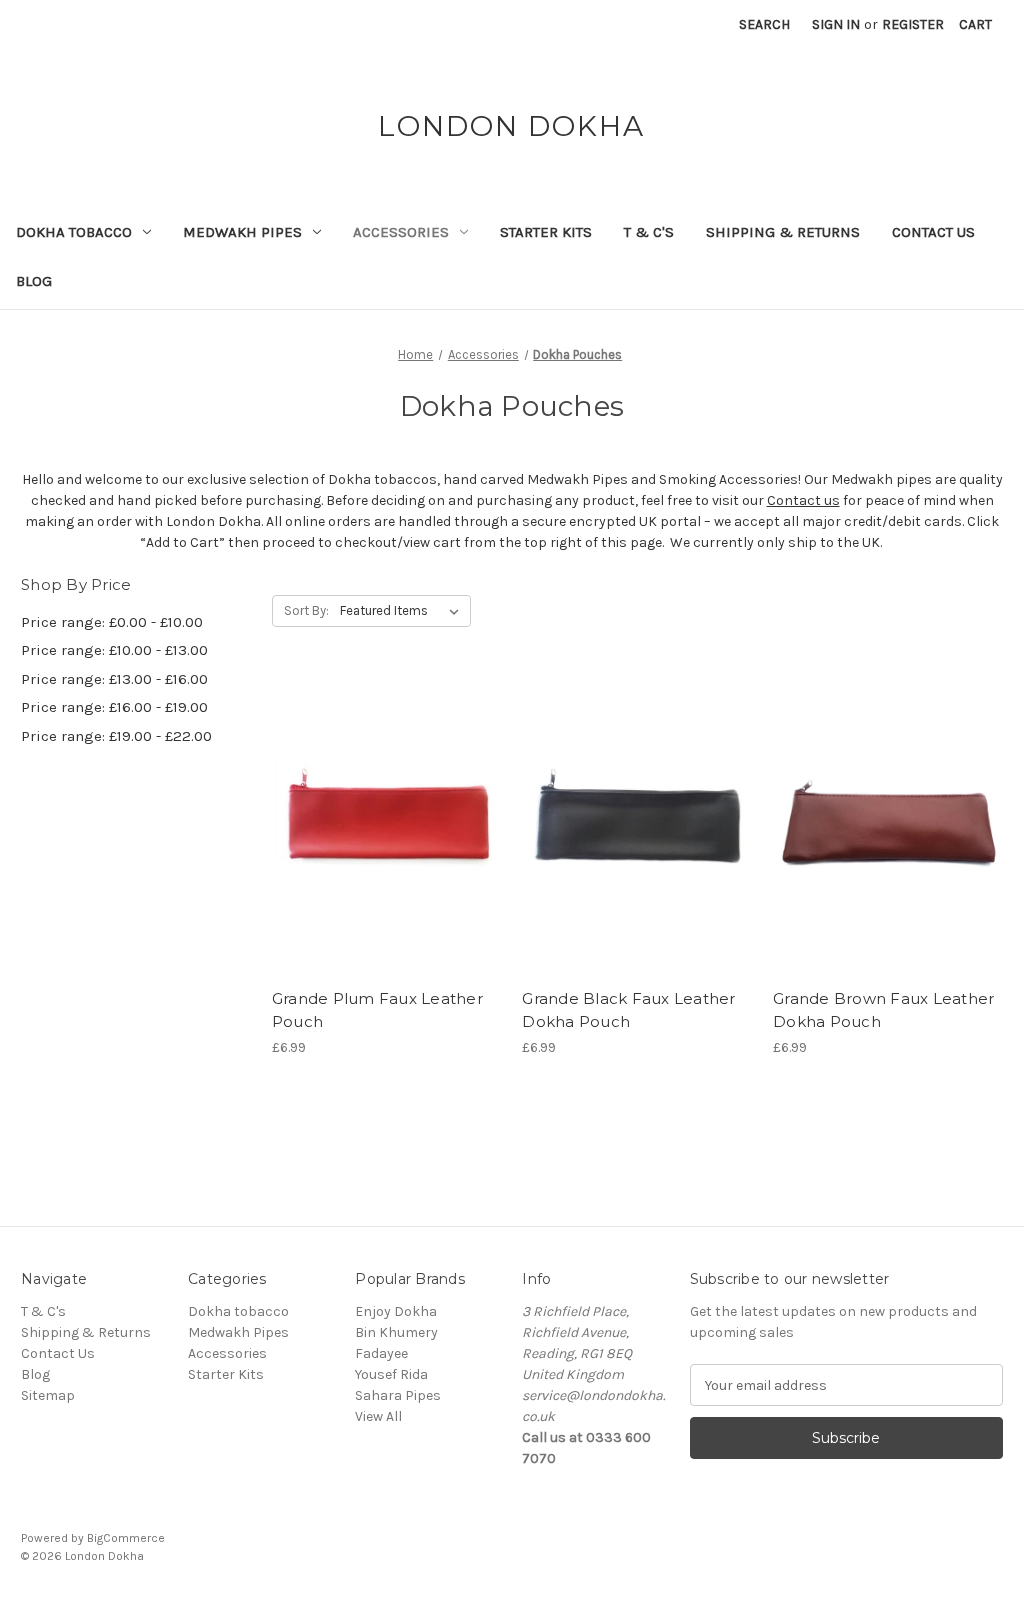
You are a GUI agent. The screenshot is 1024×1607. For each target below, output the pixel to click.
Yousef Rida (391, 1374)
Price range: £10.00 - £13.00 (114, 650)
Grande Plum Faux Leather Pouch (377, 1010)
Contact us (803, 500)
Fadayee (381, 1353)
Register (913, 24)
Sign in (836, 24)
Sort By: (306, 610)
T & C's (649, 232)
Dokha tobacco (74, 232)
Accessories (401, 232)
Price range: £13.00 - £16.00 (114, 679)
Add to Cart (386, 844)
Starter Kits (546, 232)
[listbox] (403, 611)
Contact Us (933, 232)
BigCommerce (126, 1538)
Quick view (385, 809)
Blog (34, 281)
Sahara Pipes (398, 1395)
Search (764, 24)
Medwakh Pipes (242, 232)
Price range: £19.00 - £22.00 (116, 736)
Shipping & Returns (783, 232)
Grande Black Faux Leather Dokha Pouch (628, 1010)
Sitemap (48, 1395)
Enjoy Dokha (396, 1311)
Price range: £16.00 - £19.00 (114, 707)
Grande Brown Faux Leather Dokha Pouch (883, 1010)
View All (378, 1416)
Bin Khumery (396, 1332)
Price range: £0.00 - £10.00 (112, 622)
